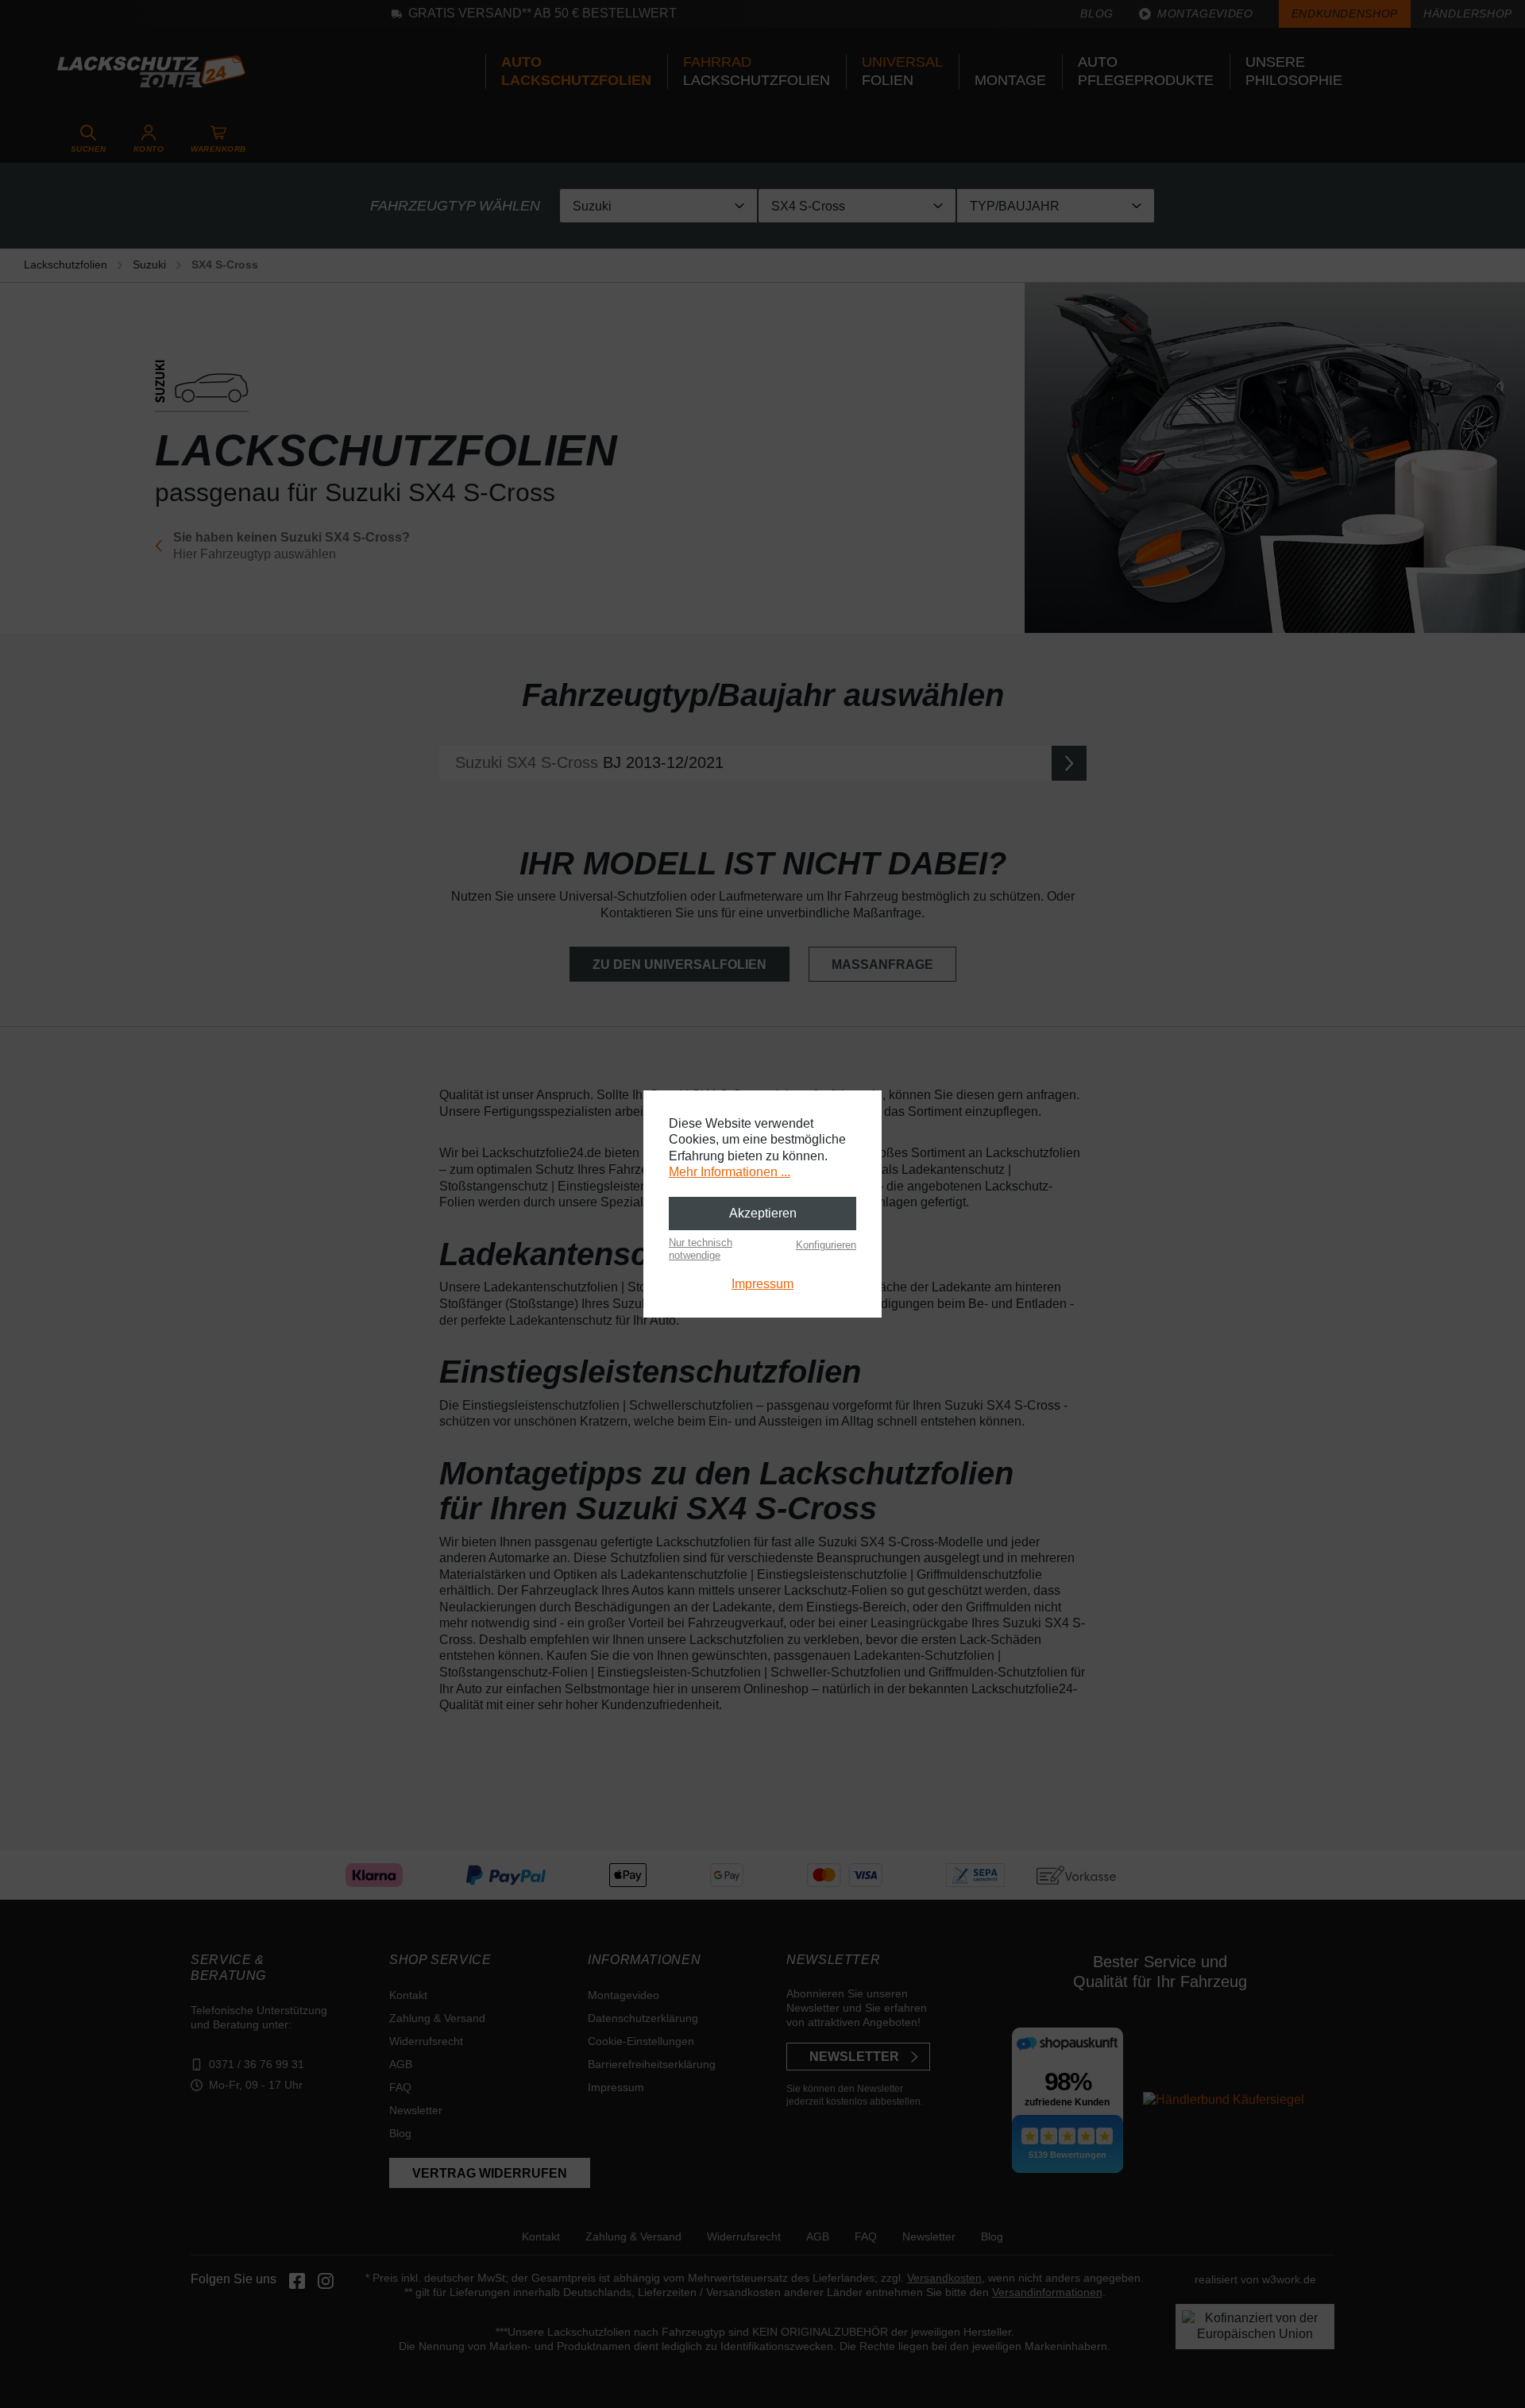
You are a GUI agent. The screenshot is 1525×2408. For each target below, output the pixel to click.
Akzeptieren (763, 1213)
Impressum (762, 1284)
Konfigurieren (826, 1245)
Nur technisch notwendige (701, 1249)
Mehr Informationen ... (730, 1172)
